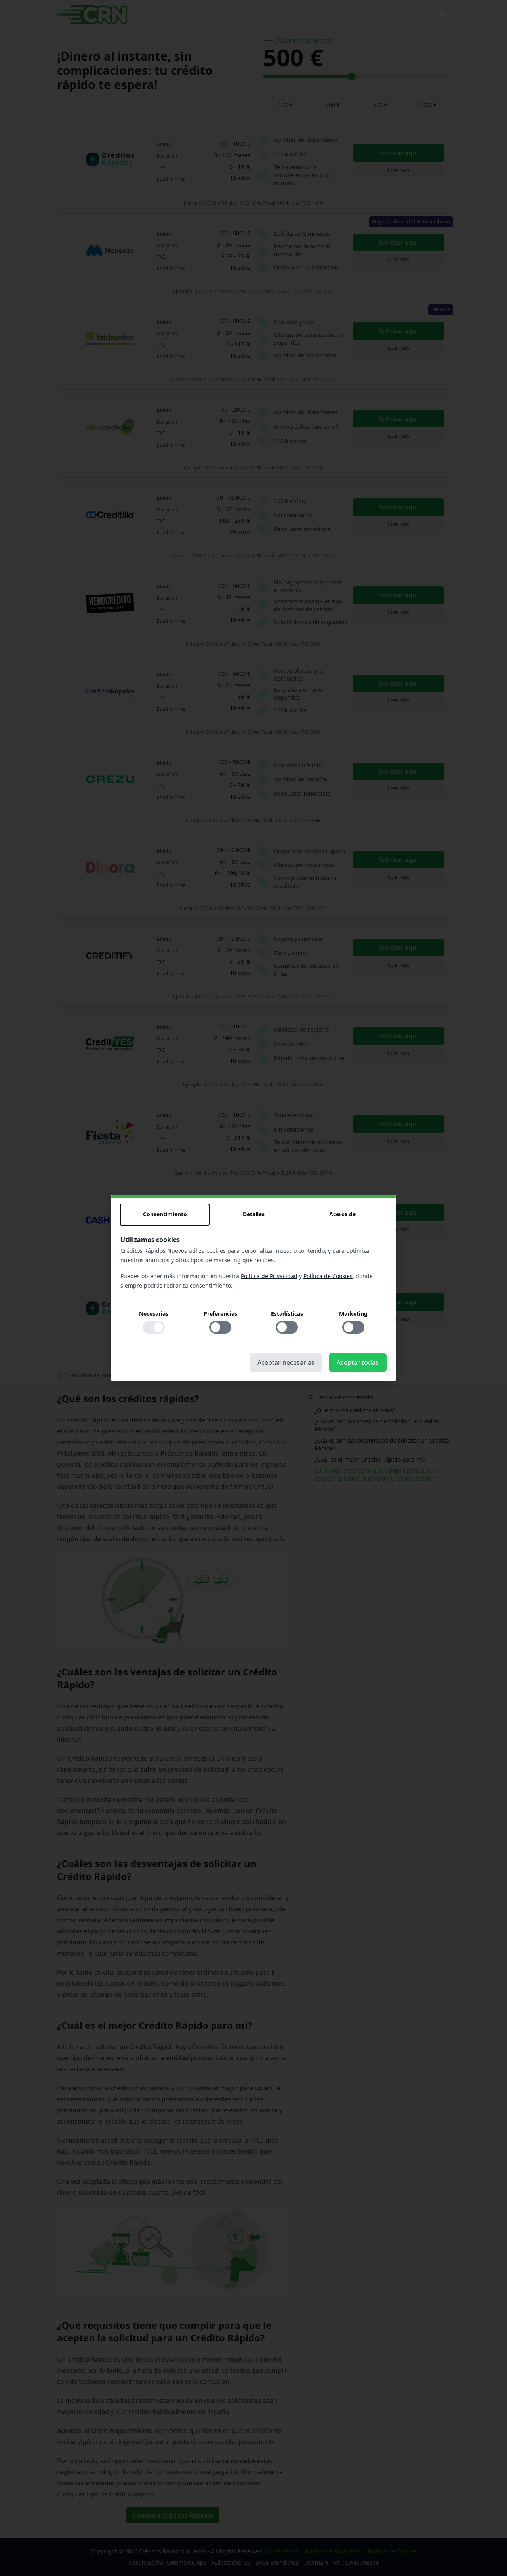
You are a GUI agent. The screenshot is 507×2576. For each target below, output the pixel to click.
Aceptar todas (358, 1362)
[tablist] (253, 1215)
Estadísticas (287, 1314)
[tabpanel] (253, 1289)
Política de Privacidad (269, 1276)
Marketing (353, 1314)
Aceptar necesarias (286, 1362)
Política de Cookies (328, 1276)
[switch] (154, 1327)
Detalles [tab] (254, 1214)
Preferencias (220, 1314)
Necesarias (154, 1314)
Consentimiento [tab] (165, 1214)
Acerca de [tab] (342, 1214)
